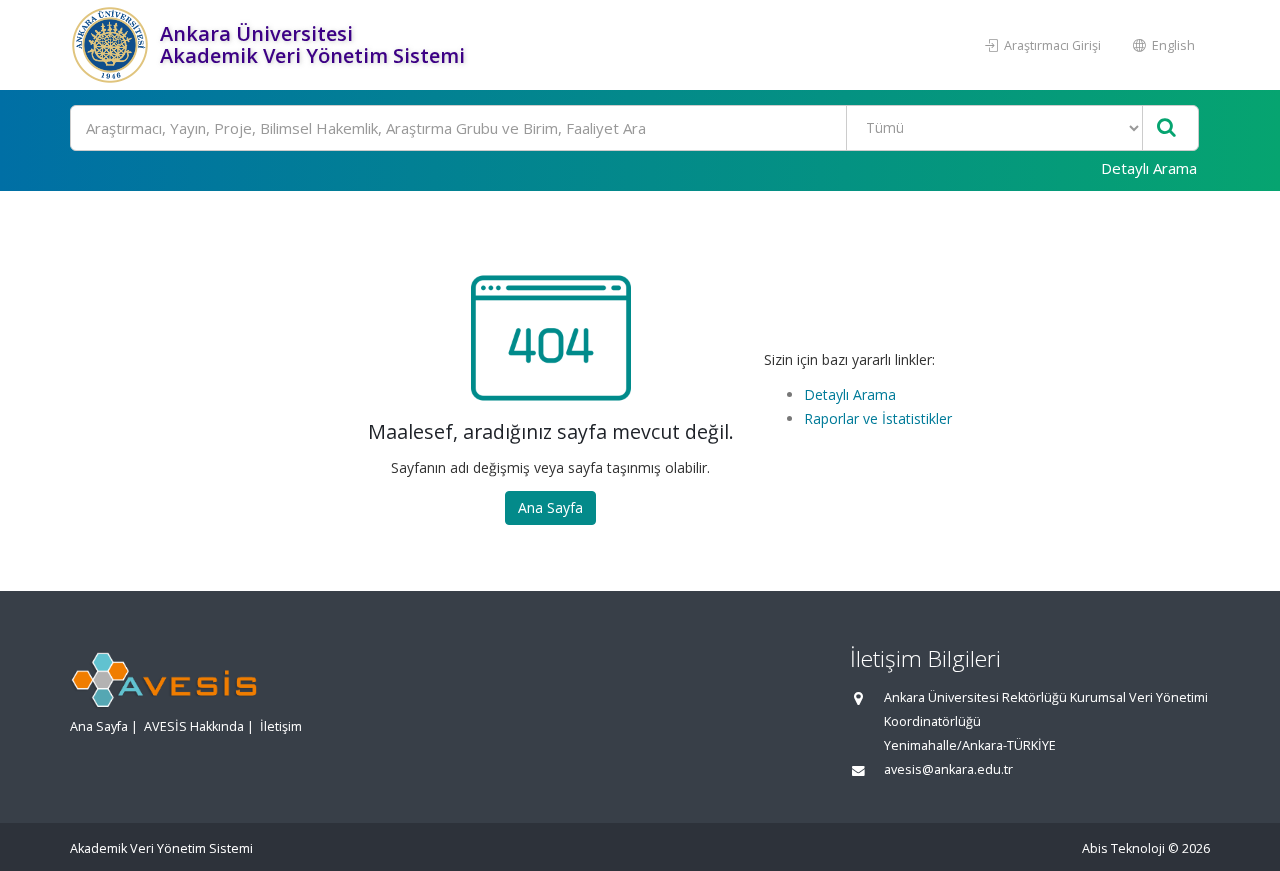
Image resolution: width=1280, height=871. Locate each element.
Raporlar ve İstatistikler (878, 418)
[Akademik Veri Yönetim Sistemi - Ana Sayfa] (112, 45)
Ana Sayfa (550, 507)
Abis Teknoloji (1123, 848)
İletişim (281, 726)
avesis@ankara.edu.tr (948, 769)
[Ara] (1166, 128)
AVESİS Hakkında (194, 726)
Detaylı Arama (1149, 168)
